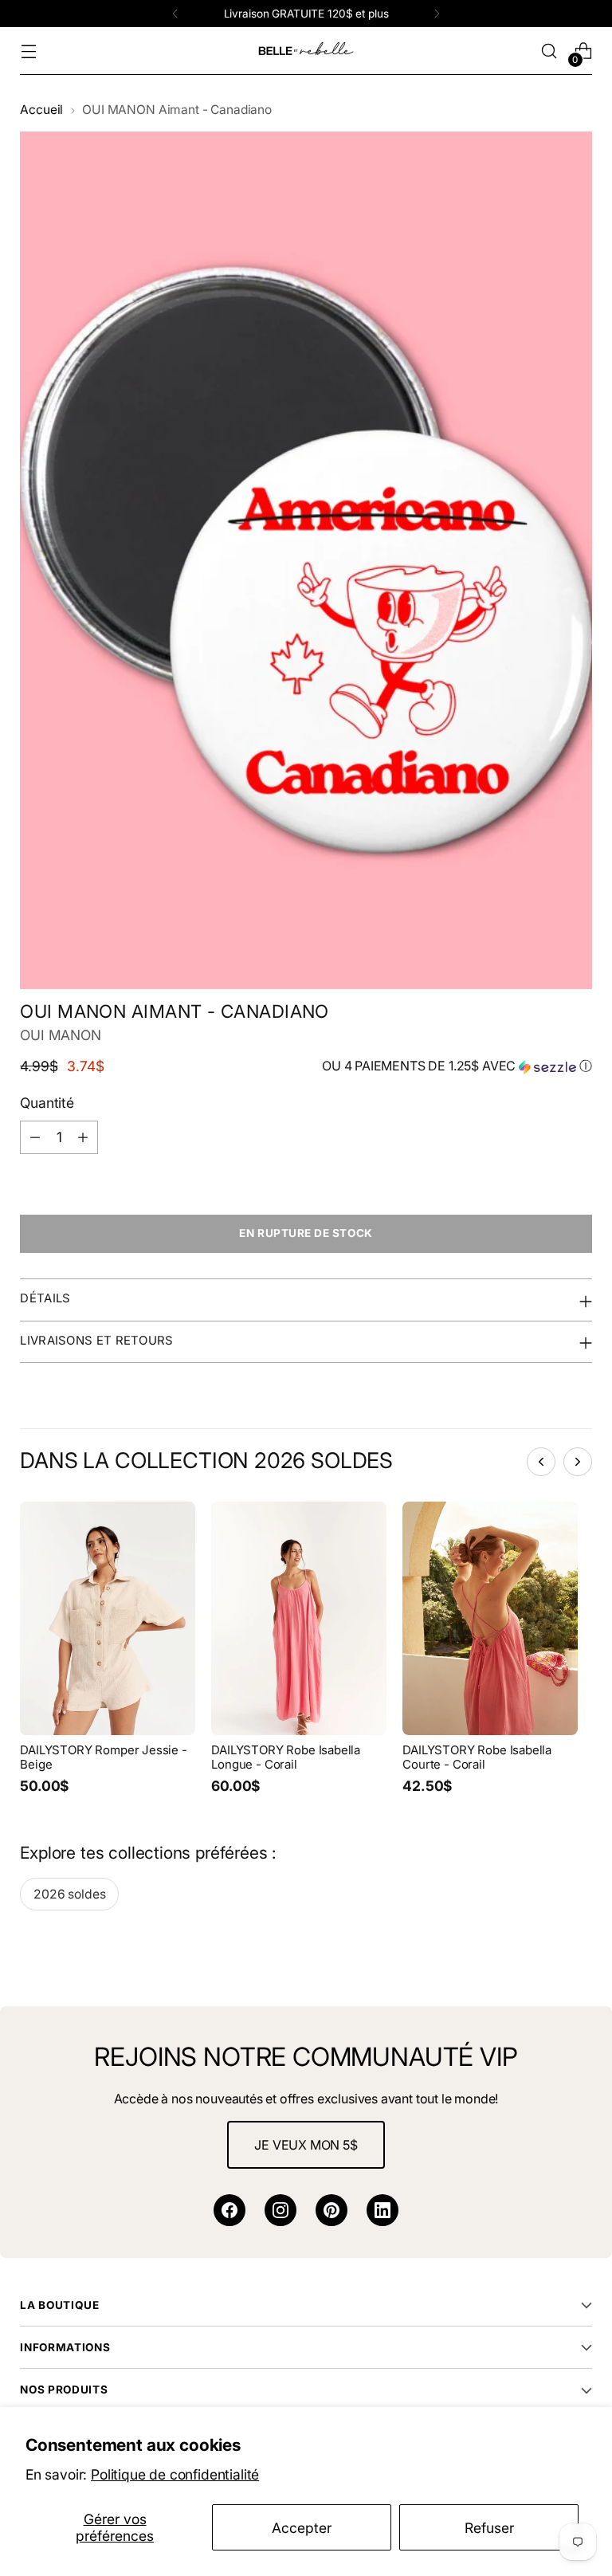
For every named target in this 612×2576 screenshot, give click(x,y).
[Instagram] (280, 2210)
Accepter (302, 2528)
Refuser (489, 2528)
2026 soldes (69, 1894)
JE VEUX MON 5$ (306, 2145)
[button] (457, 1066)
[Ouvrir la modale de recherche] (549, 51)
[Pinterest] (331, 2210)
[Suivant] (437, 14)
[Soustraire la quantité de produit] (35, 1137)
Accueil (41, 110)
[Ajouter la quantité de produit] (83, 1137)
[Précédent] (175, 14)
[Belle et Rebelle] (306, 51)
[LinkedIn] (382, 2210)
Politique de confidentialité (175, 2474)
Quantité (47, 1103)
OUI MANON (60, 1035)
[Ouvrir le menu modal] (28, 51)
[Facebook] (229, 2210)
